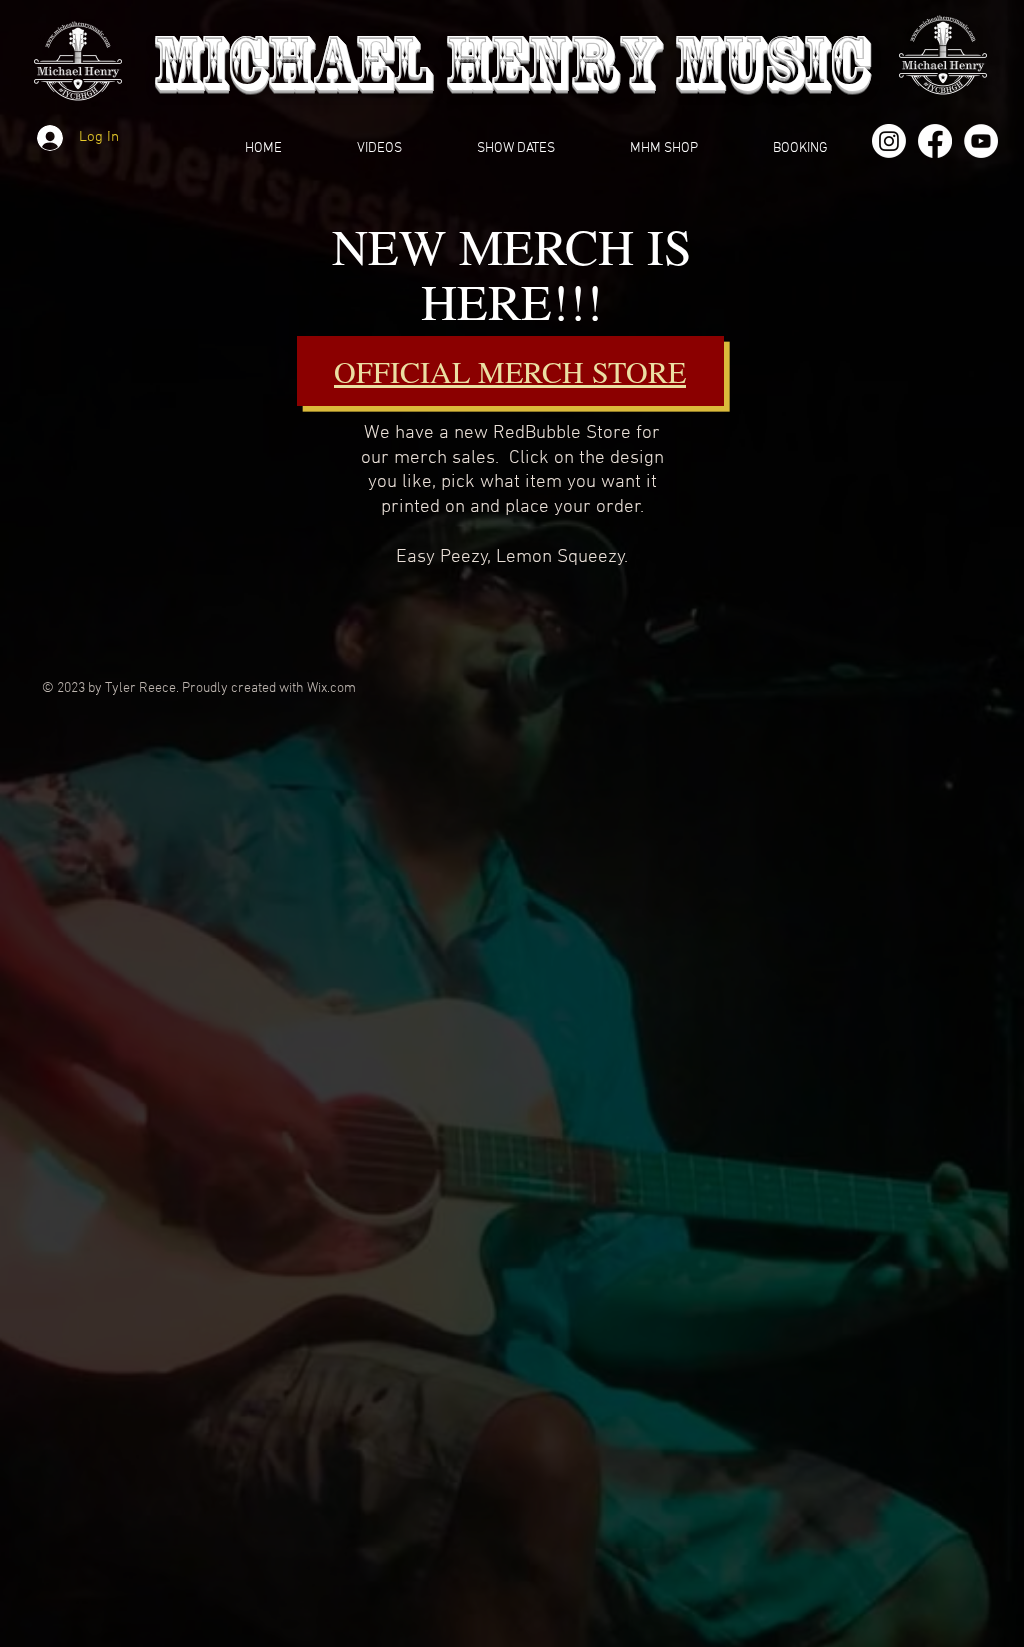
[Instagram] (889, 141)
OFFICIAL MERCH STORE (510, 371)
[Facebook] (935, 141)
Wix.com (331, 688)
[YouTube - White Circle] (981, 141)
